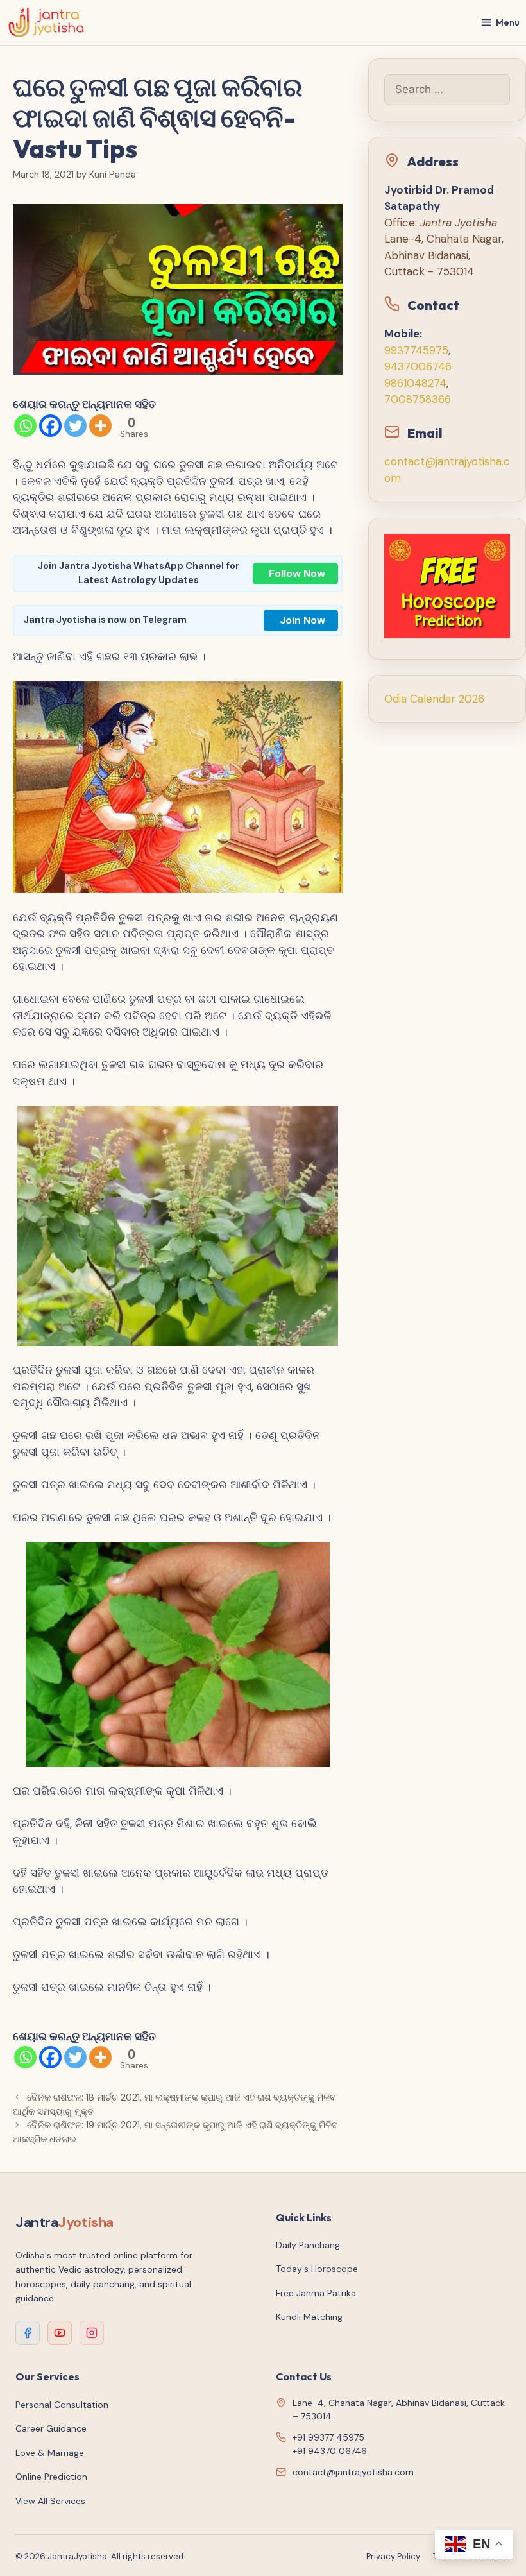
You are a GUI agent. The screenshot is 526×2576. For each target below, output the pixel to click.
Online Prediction (51, 2477)
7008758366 (418, 399)
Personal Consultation (62, 2405)
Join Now (302, 620)
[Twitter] (75, 426)
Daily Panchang (308, 2245)
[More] (100, 426)
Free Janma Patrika (316, 2293)
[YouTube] (60, 2333)
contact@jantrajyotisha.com (353, 2472)
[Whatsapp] (25, 426)
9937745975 (416, 350)
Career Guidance (51, 2428)
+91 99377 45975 (328, 2437)
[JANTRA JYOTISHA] (47, 22)
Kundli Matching (309, 2317)
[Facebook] (50, 426)
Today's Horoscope (317, 2269)
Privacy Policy (393, 2556)
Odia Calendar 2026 (434, 699)
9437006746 (418, 366)
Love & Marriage (50, 2453)
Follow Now (297, 573)
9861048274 (415, 383)
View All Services (50, 2501)
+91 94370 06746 (330, 2451)
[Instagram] (92, 2333)
